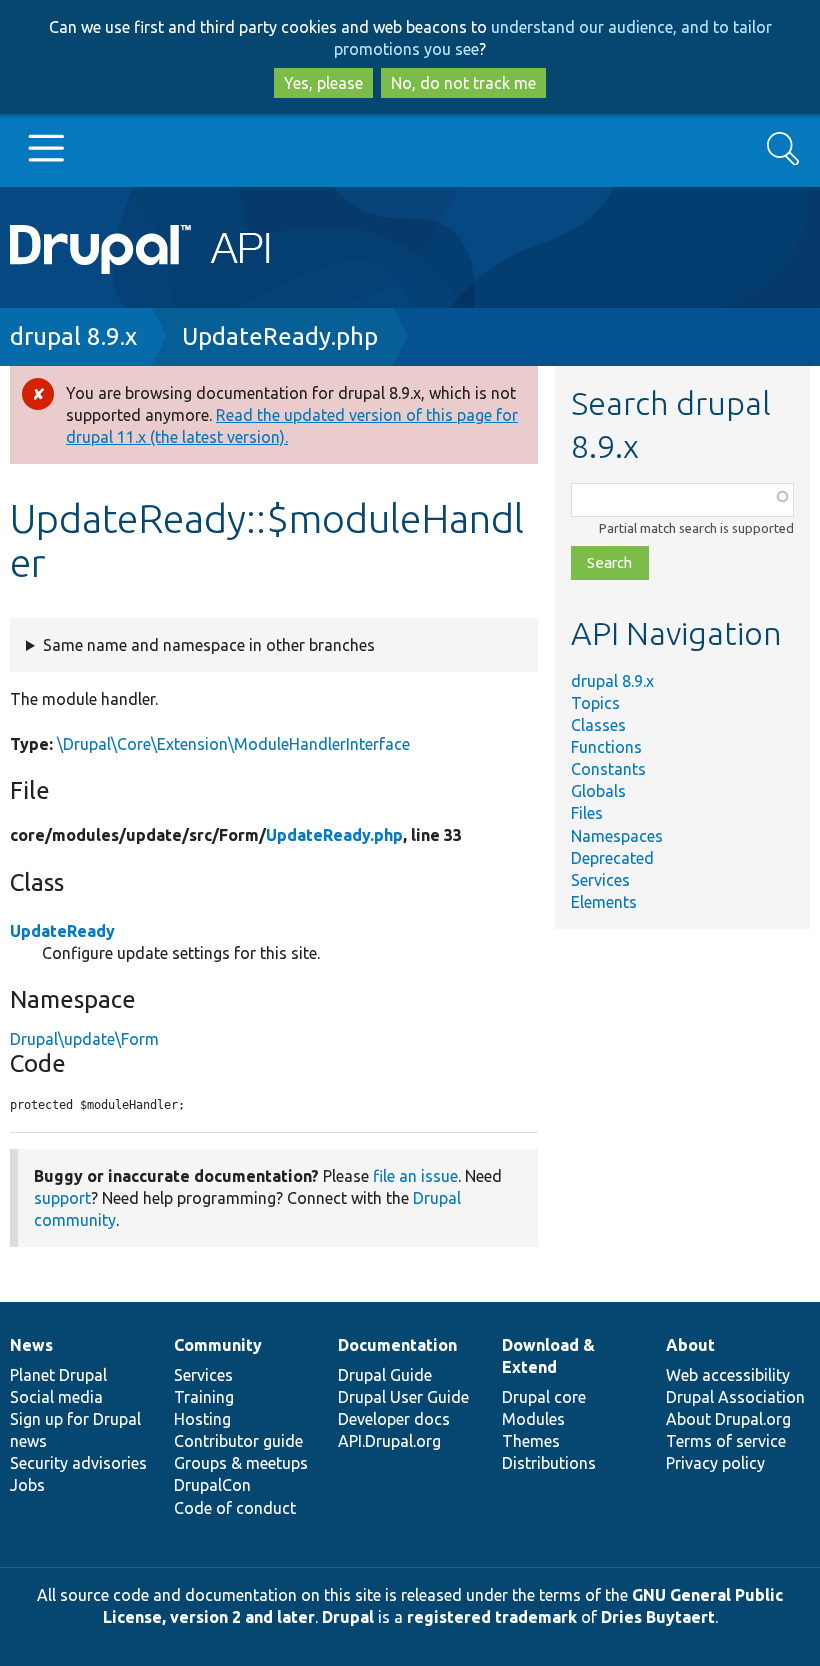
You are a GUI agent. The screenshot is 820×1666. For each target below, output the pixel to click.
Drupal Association (735, 1397)
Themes (531, 1441)
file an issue (415, 1176)
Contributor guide (238, 1441)
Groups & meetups (241, 1463)
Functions (606, 747)
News (31, 1345)
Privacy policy (715, 1463)
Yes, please (323, 83)
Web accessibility (728, 1375)
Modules (533, 1419)
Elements (604, 902)
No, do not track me (463, 83)
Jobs (27, 1485)
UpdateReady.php (280, 336)
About (690, 1345)
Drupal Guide (385, 1375)
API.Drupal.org (389, 1441)
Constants (608, 769)
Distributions (549, 1463)
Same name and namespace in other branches (209, 645)
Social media (56, 1397)
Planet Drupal (58, 1375)
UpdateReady (62, 931)
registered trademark (492, 1617)
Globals (598, 791)
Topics (595, 703)
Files (587, 813)
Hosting (202, 1419)
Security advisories (78, 1463)
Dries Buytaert (658, 1617)
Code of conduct (235, 1508)
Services (600, 880)
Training (204, 1397)
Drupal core (544, 1397)
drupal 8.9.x (73, 336)
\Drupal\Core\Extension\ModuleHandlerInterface (233, 744)
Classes (598, 725)
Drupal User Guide (403, 1397)
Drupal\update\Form (84, 1039)
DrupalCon (212, 1485)
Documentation (397, 1345)
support (62, 1198)
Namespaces (617, 836)
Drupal (348, 1617)
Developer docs (394, 1419)
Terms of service (726, 1441)
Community (218, 1345)
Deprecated (612, 858)
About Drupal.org (728, 1419)
